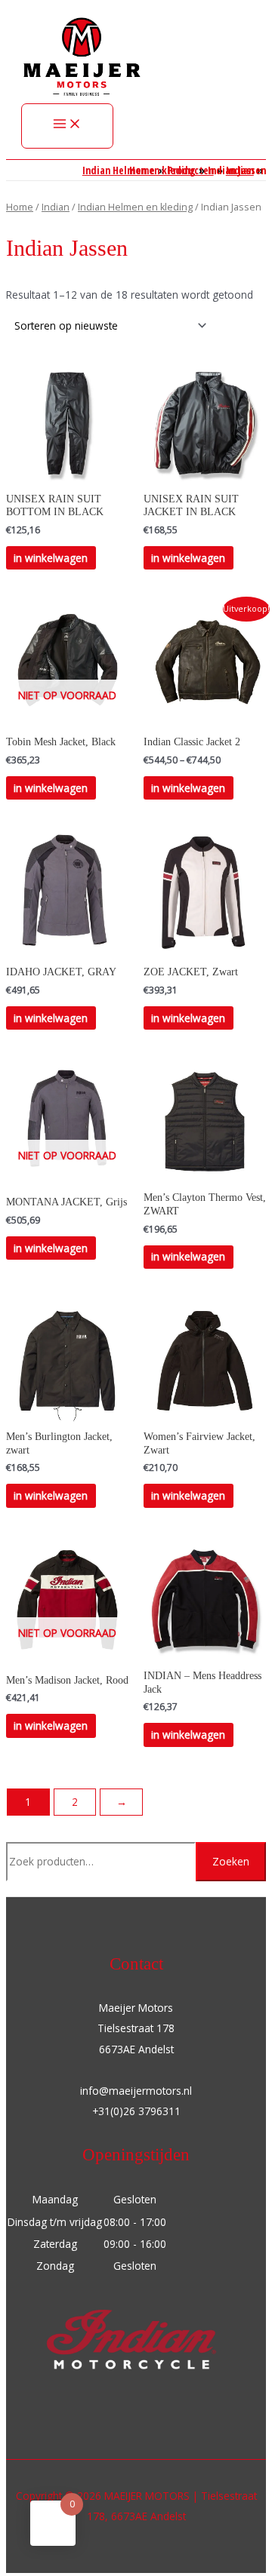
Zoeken (231, 1861)
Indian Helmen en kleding (135, 207)
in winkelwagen (51, 558)
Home (20, 207)
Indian (56, 207)
